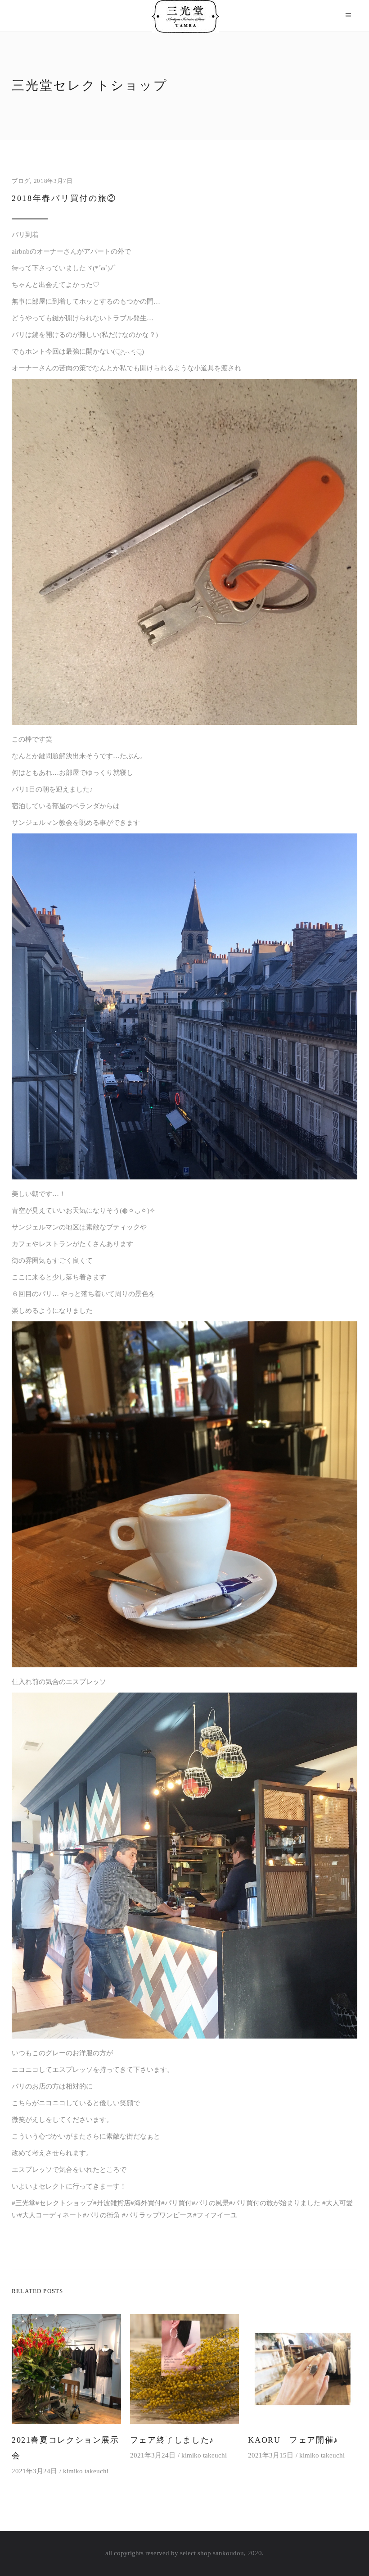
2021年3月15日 (271, 2455)
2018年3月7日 (53, 181)
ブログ (21, 181)
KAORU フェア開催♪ (293, 2440)
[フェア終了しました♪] (185, 2369)
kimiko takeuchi (86, 2471)
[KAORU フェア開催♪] (303, 2369)
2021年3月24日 (34, 2471)
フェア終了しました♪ (172, 2440)
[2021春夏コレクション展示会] (66, 2369)
